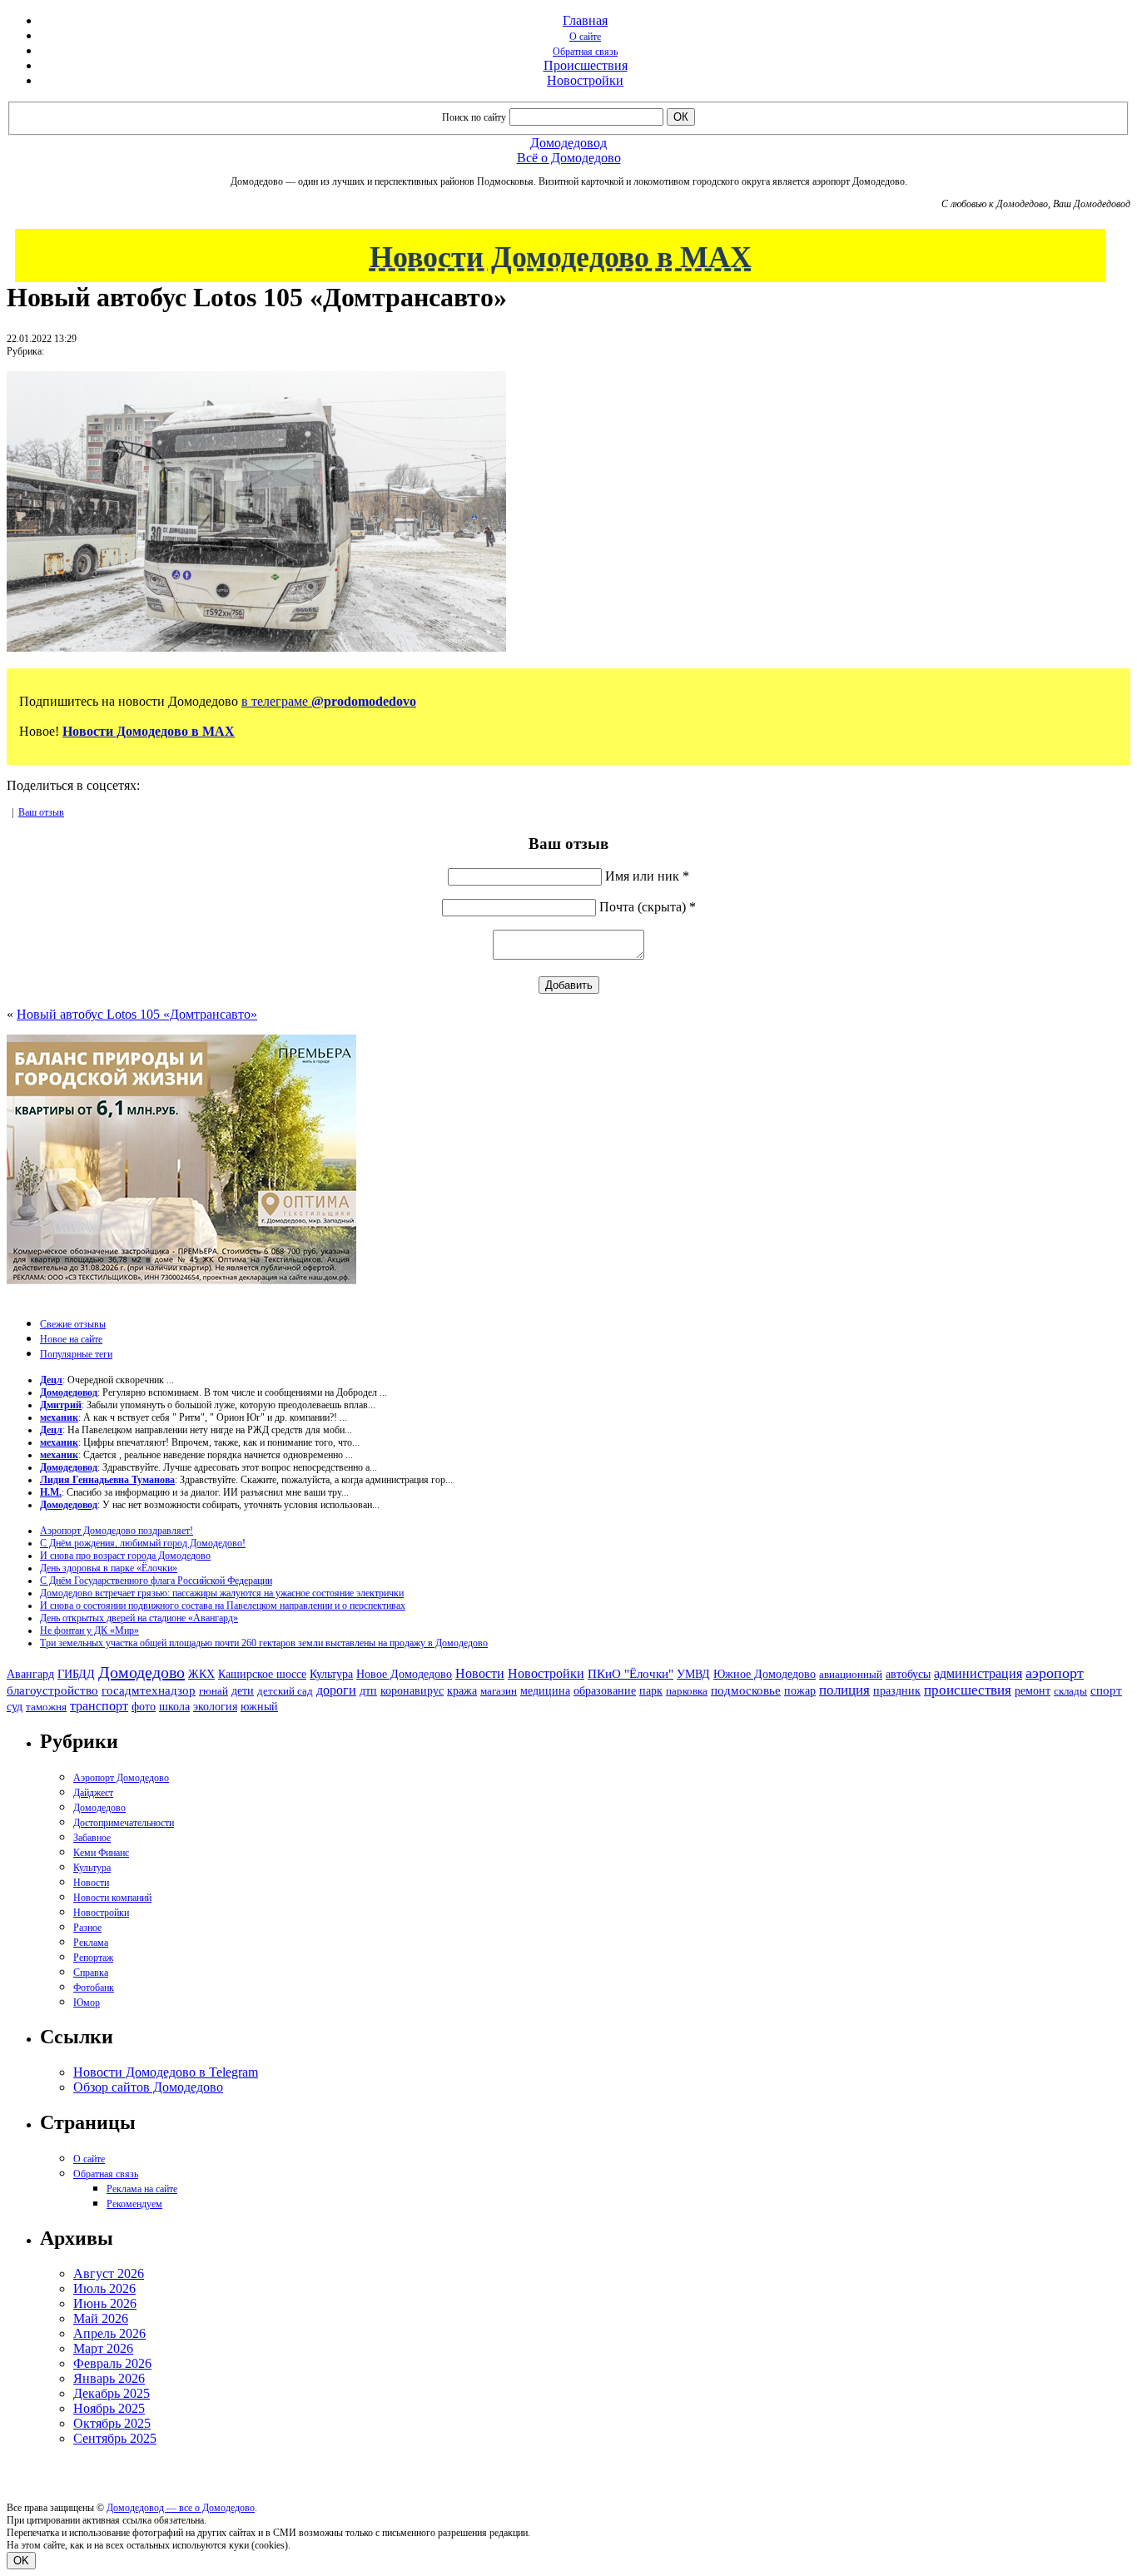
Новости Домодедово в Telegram (166, 2072)
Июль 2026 (104, 2288)
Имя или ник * (647, 876)
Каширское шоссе (262, 1674)
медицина (545, 1691)
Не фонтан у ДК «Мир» (89, 1630)
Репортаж (93, 1958)
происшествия (968, 1690)
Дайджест (93, 1793)
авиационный (851, 1674)
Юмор (87, 2003)
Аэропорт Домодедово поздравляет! (117, 1531)
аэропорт (1055, 1673)
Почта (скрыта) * (648, 907)
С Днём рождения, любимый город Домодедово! (143, 1543)
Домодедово (142, 1672)
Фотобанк (94, 1988)
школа (174, 1707)
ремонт (1033, 1691)
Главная (585, 20)
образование (605, 1691)
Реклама (91, 1943)
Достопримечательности (124, 1823)
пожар (800, 1691)
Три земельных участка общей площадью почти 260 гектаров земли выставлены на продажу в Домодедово (264, 1643)
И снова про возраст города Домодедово (125, 1556)
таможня (46, 1707)
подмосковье (746, 1690)
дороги (336, 1690)
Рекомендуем (134, 2204)
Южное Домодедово (765, 1674)
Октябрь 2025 (112, 2423)
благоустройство (52, 1690)
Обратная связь (585, 52)
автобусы (908, 1674)
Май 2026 (101, 2318)
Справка (91, 1973)
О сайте (585, 37)
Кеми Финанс (101, 1853)
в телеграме (329, 701)
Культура (331, 1674)
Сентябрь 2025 (115, 2438)
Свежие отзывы (73, 1324)
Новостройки (585, 80)
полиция (844, 1690)
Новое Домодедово (404, 1674)
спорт (1106, 1690)
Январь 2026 (109, 2378)
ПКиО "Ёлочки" (631, 1674)
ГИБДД (76, 1674)
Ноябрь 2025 (109, 2408)
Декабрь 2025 (112, 2393)
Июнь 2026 (105, 2303)
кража (462, 1691)
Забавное (92, 1838)
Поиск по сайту (474, 117)
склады (1070, 1691)
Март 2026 (103, 2348)
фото (144, 1707)
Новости (480, 1673)
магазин (499, 1691)
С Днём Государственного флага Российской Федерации (156, 1581)
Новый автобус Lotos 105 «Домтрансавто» (137, 1014)
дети (243, 1690)
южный (259, 1706)
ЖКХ (201, 1674)
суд (15, 1707)
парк (651, 1690)
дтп (368, 1690)
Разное (87, 1928)
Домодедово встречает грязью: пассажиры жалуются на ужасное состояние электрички (222, 1593)
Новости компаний (112, 1898)
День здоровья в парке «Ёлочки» (109, 1568)
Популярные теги (76, 1354)
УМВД (693, 1674)
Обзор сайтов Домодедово (148, 2087)
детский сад (285, 1691)
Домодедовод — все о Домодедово (181, 2508)
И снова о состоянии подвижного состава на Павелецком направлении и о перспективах (223, 1606)
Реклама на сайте (142, 2189)
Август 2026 (109, 2273)
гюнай (213, 1691)
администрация (978, 1674)
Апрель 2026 (109, 2333)
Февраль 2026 (112, 2363)
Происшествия (586, 65)
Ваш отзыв (41, 812)
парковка (687, 1691)
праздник (897, 1690)
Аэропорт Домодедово (121, 1778)
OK (21, 2561)
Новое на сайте (71, 1339)
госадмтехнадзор (149, 1690)
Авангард (30, 1674)
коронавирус (412, 1691)
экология (215, 1706)
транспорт (99, 1706)
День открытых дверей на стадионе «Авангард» (139, 1618)
